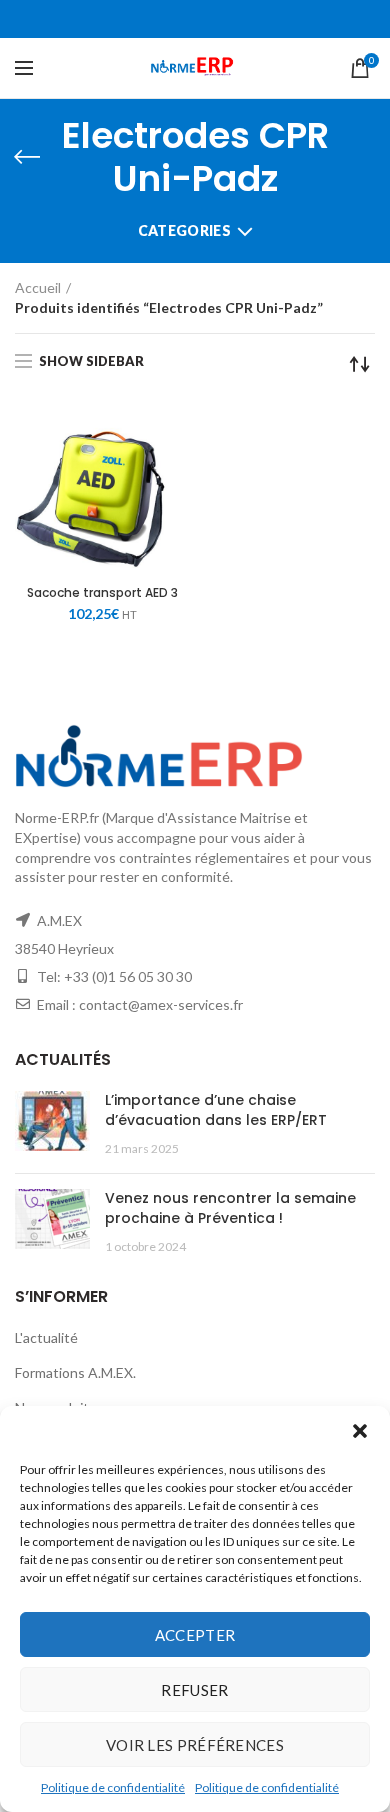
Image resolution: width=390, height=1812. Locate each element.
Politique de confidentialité (113, 1787)
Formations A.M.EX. (75, 1372)
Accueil (38, 287)
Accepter (195, 1635)
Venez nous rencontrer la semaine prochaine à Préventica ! (230, 1208)
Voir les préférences (195, 1745)
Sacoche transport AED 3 (102, 593)
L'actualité (46, 1337)
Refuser (194, 1690)
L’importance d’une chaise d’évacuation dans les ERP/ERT (216, 1110)
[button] (360, 1431)
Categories (184, 230)
